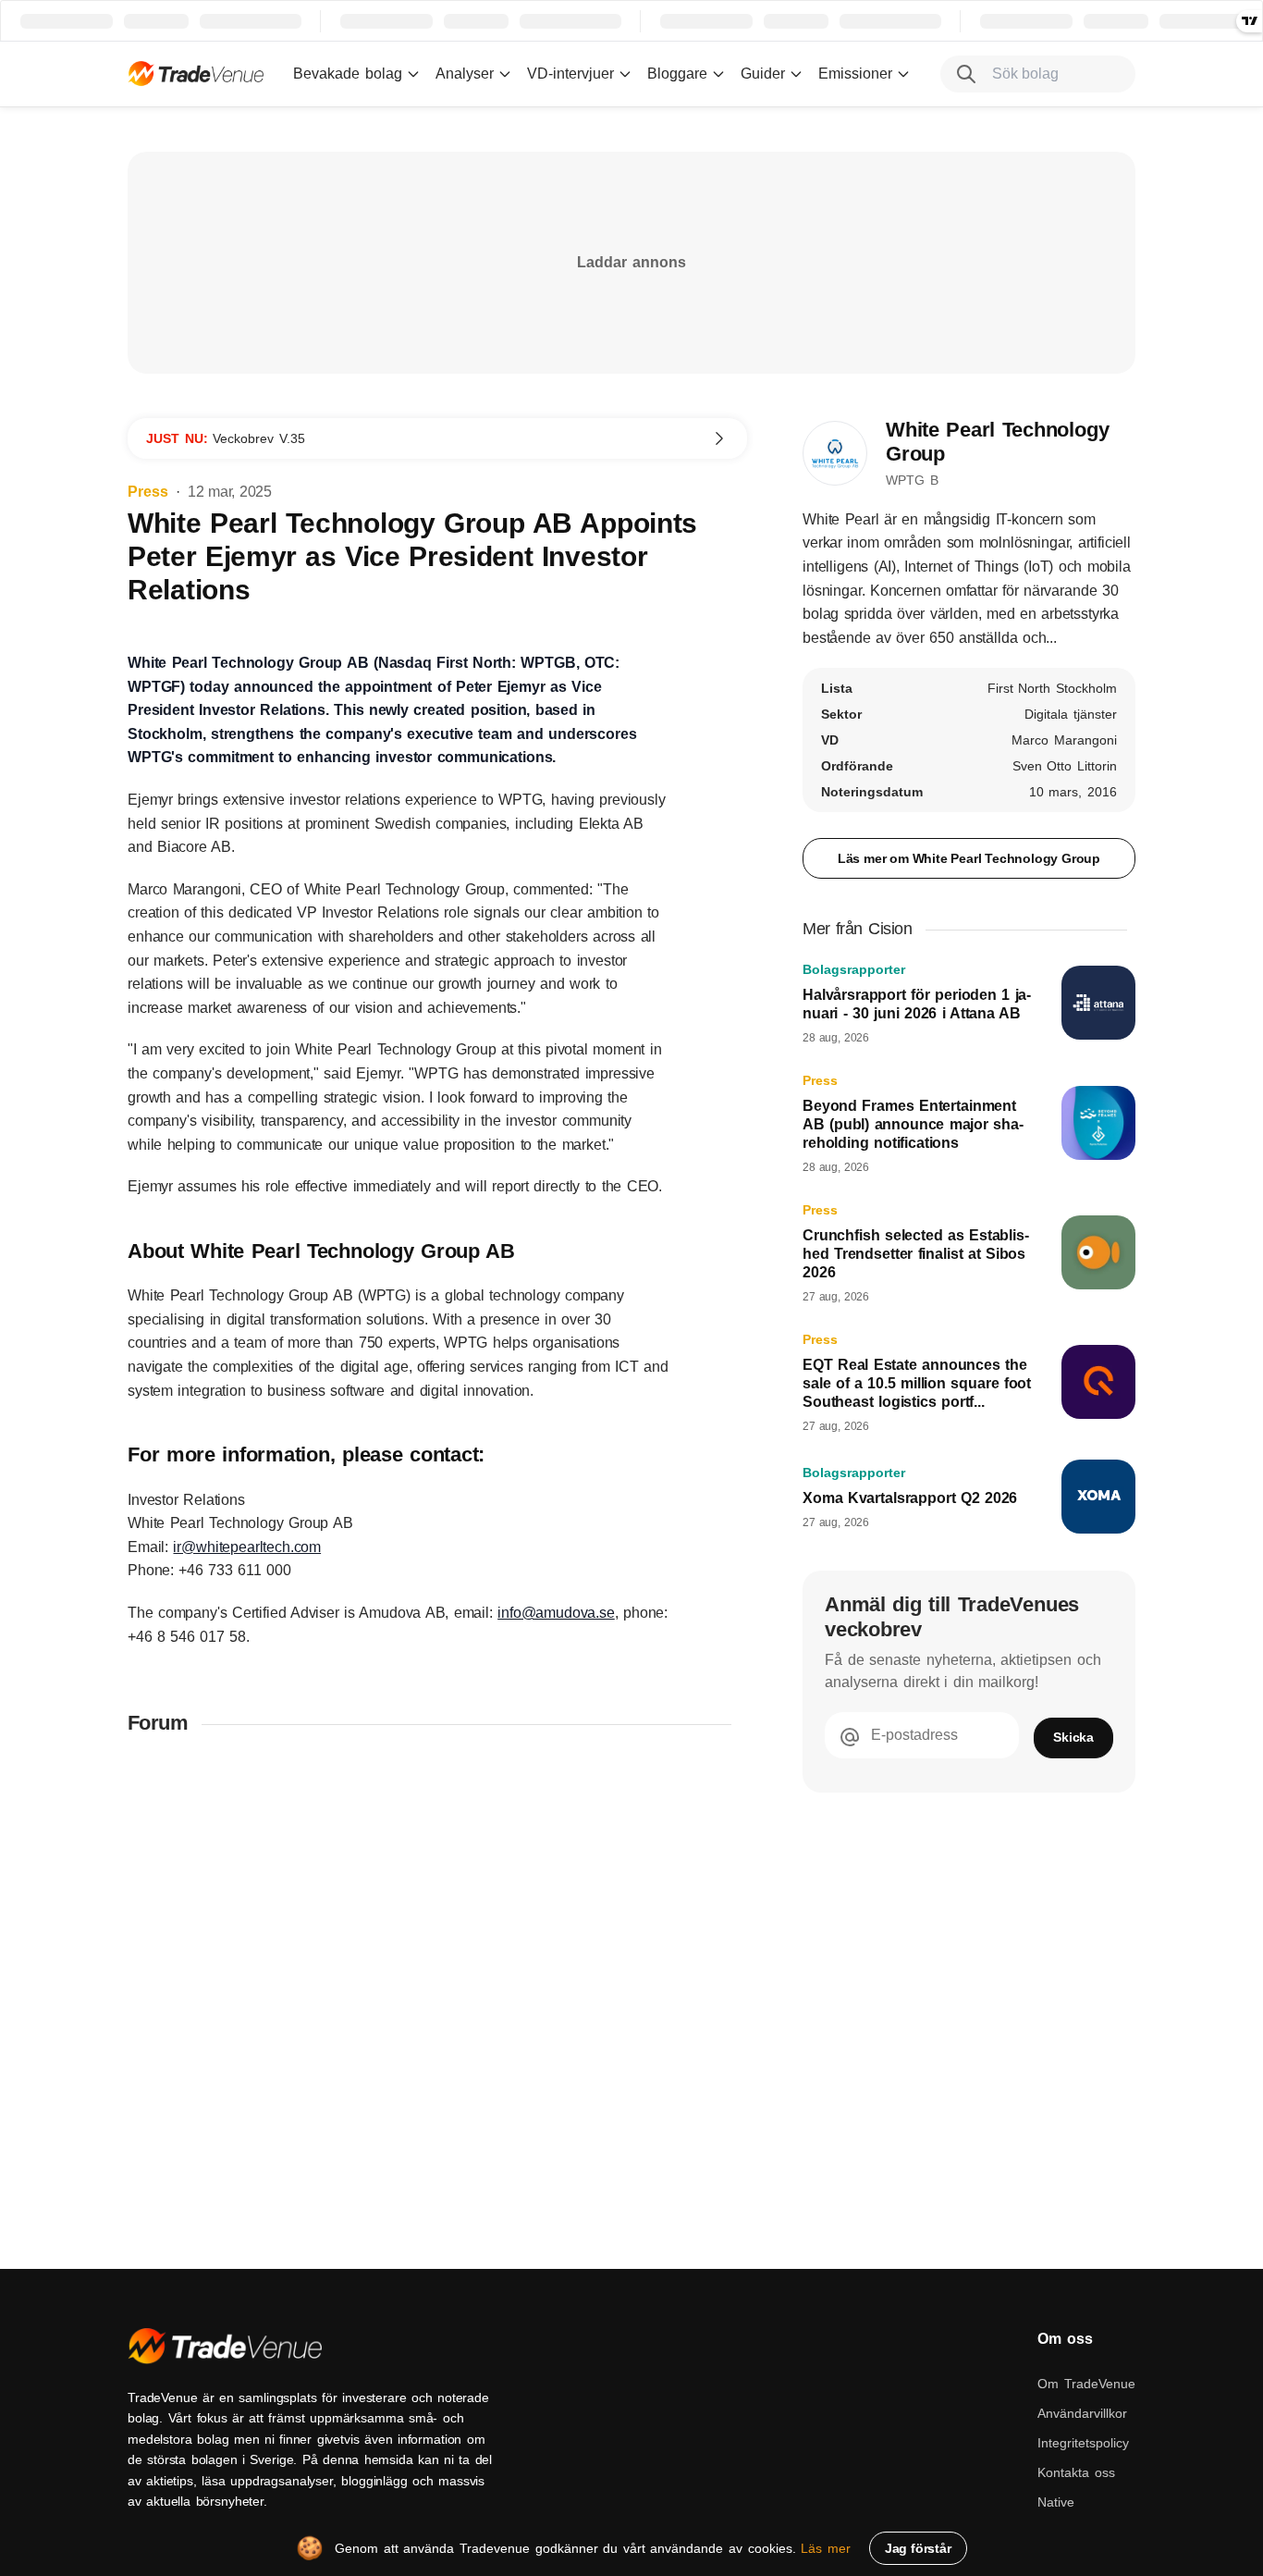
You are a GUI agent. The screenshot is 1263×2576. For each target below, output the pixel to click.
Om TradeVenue (1086, 2384)
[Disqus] (437, 1993)
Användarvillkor (1082, 2413)
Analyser (465, 74)
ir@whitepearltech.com (247, 1547)
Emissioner (855, 74)
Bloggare (677, 74)
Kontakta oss (1076, 2472)
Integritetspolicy (1083, 2443)
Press (148, 492)
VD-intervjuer (570, 74)
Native (1056, 2502)
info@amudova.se (556, 1613)
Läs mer (826, 2548)
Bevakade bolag (348, 74)
